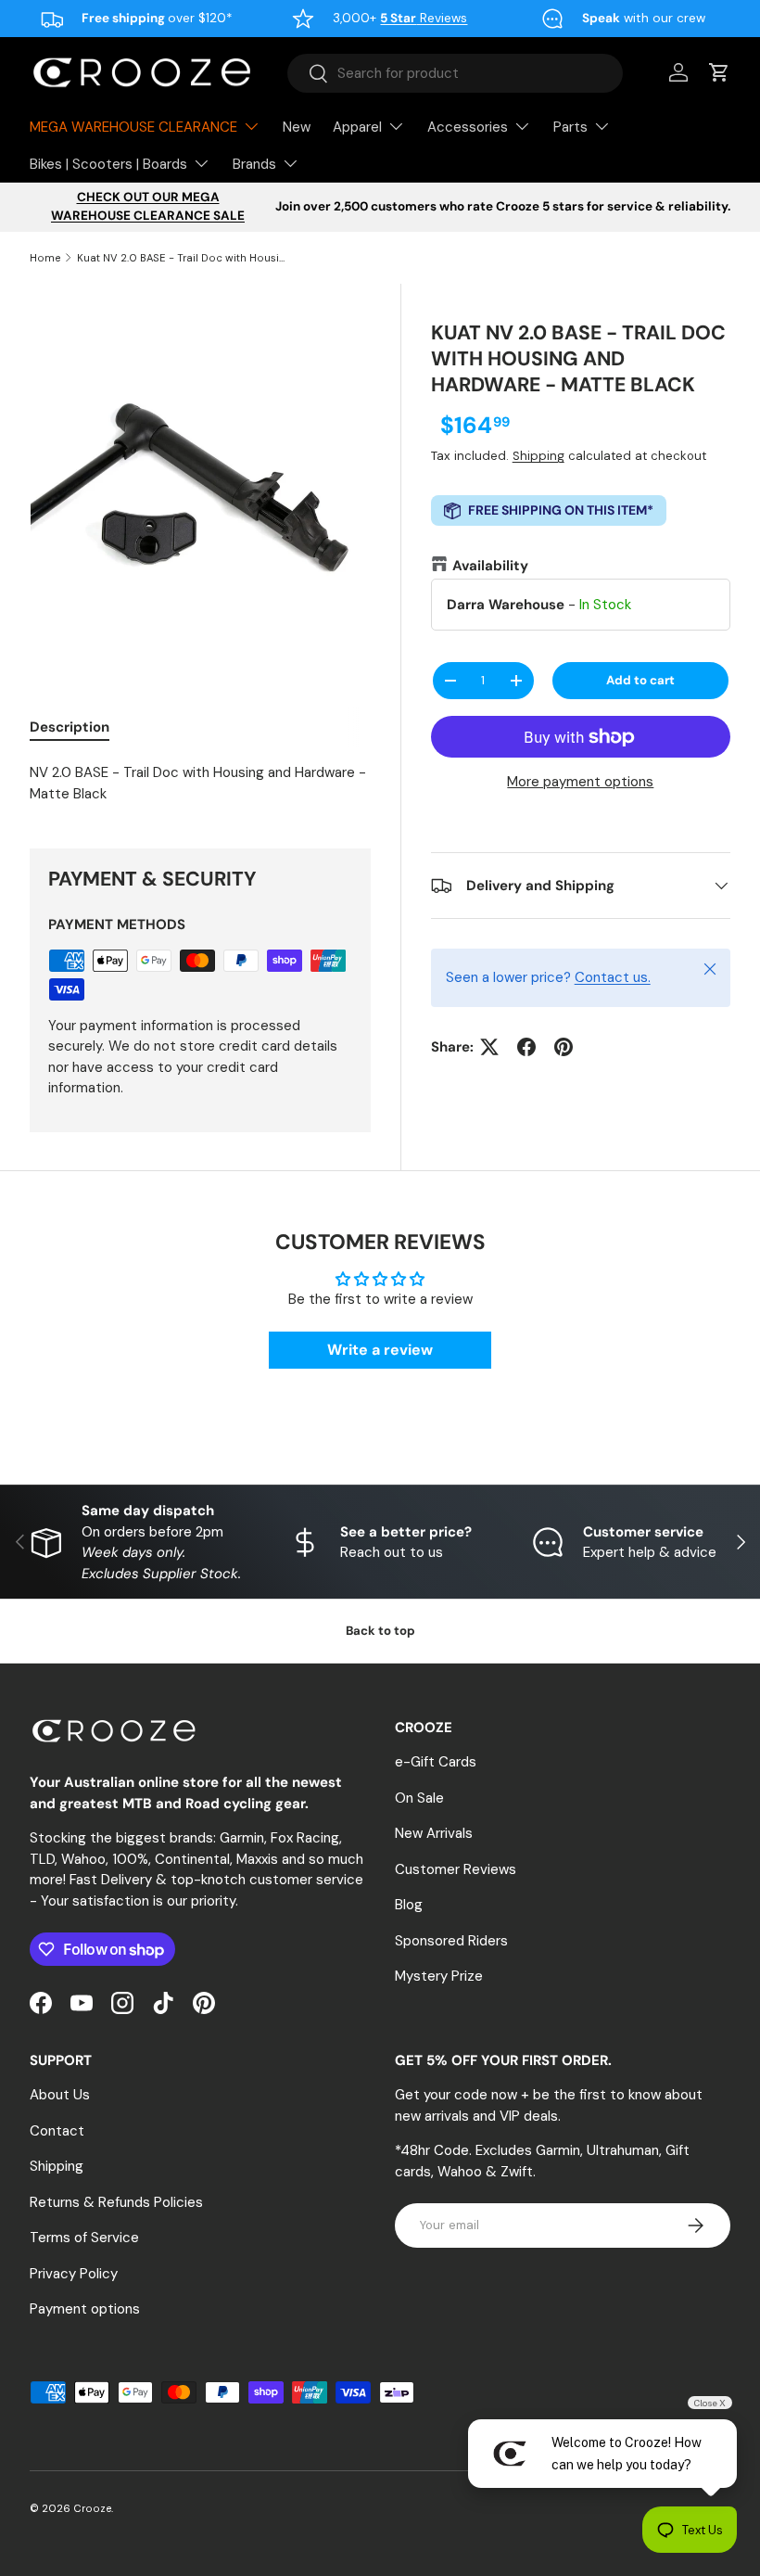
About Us (60, 2095)
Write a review (380, 1350)
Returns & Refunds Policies (116, 2202)
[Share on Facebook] (526, 1047)
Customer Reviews (456, 1869)
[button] (719, 72)
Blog (409, 1905)
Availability (490, 566)
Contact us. (613, 977)
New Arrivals (434, 1833)
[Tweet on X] (489, 1047)
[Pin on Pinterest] (564, 1047)
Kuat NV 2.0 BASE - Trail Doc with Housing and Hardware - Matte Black (181, 258)
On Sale (419, 1798)
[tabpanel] (200, 783)
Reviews (424, 18)
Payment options (85, 2309)
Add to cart (640, 680)
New (297, 127)
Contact (57, 2131)
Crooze (92, 2508)
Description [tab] (70, 727)
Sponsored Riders (451, 1941)
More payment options (580, 782)
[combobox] (455, 73)
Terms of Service (84, 2238)
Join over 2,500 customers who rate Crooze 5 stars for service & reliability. (503, 206)
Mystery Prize (439, 1976)
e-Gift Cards (436, 1762)
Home (45, 258)
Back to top (380, 1631)
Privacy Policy (74, 2274)
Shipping (538, 456)
